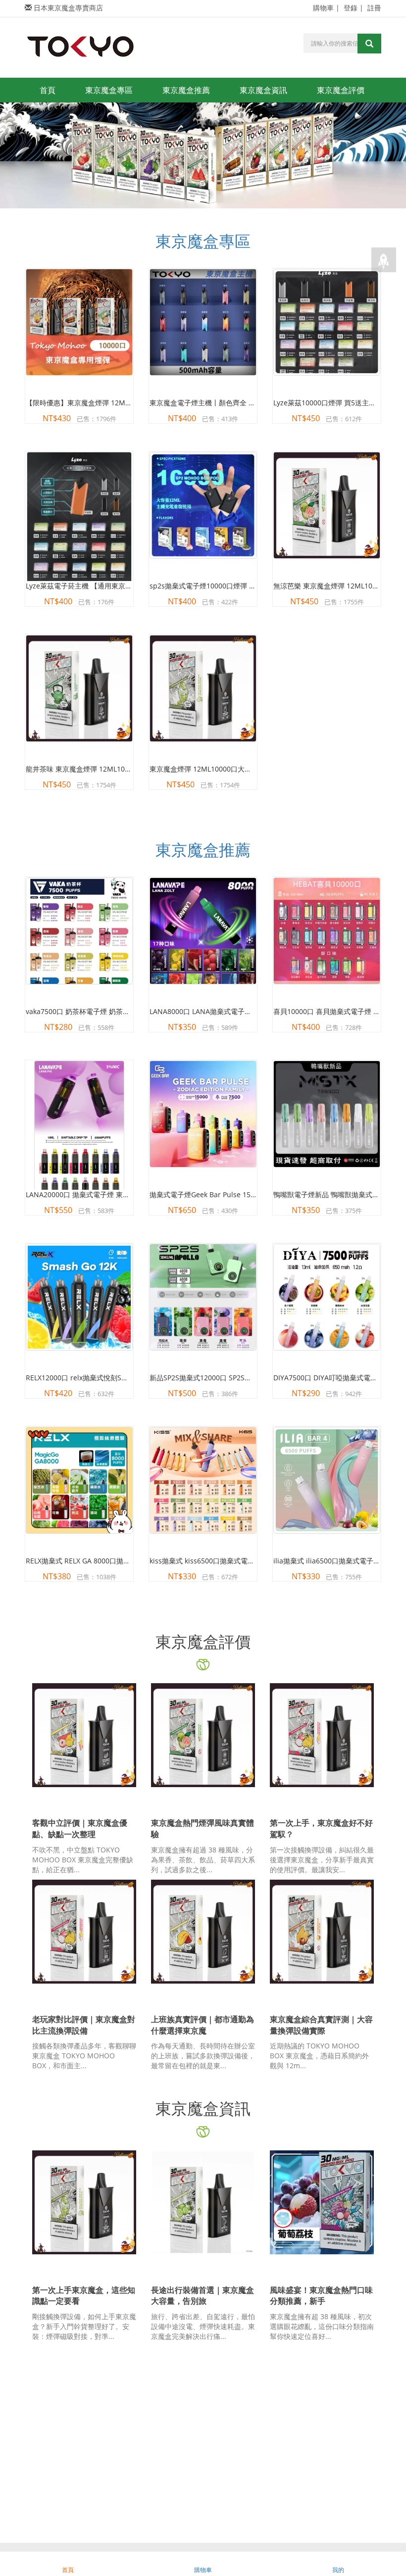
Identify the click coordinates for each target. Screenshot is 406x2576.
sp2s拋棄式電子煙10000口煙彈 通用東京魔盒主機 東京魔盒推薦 (249, 586)
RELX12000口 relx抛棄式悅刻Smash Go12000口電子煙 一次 (120, 1378)
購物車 (323, 8)
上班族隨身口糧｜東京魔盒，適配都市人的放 (203, 2516)
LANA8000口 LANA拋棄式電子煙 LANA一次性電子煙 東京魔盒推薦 (253, 1011)
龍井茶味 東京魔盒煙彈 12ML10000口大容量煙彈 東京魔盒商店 (124, 769)
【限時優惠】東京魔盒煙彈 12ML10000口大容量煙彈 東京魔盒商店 (130, 403)
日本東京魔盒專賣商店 (68, 8)
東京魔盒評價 (341, 90)
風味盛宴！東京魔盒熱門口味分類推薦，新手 (321, 2296)
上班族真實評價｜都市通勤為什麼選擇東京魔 (203, 2025)
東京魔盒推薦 (186, 90)
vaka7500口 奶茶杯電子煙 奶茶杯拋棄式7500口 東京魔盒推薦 (121, 1011)
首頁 (48, 90)
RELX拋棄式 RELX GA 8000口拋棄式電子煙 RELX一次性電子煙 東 (126, 1561)
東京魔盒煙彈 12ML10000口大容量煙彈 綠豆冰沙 (226, 769)
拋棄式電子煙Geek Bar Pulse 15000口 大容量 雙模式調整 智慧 (247, 1194)
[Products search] (369, 44)
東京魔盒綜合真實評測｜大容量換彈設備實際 (321, 2025)
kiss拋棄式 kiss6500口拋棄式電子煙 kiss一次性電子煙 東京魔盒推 (252, 1561)
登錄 (351, 8)
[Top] (384, 260)
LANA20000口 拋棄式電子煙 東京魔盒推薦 (92, 1194)
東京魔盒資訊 (263, 90)
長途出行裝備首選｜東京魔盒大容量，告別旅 (203, 2296)
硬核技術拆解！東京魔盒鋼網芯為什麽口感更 (321, 2516)
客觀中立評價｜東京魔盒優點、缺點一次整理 (80, 1828)
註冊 (374, 8)
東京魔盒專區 (109, 90)
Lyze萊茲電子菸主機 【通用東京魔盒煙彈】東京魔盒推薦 (114, 586)
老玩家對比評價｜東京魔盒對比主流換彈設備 (84, 2025)
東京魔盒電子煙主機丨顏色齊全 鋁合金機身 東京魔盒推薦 (238, 403)
